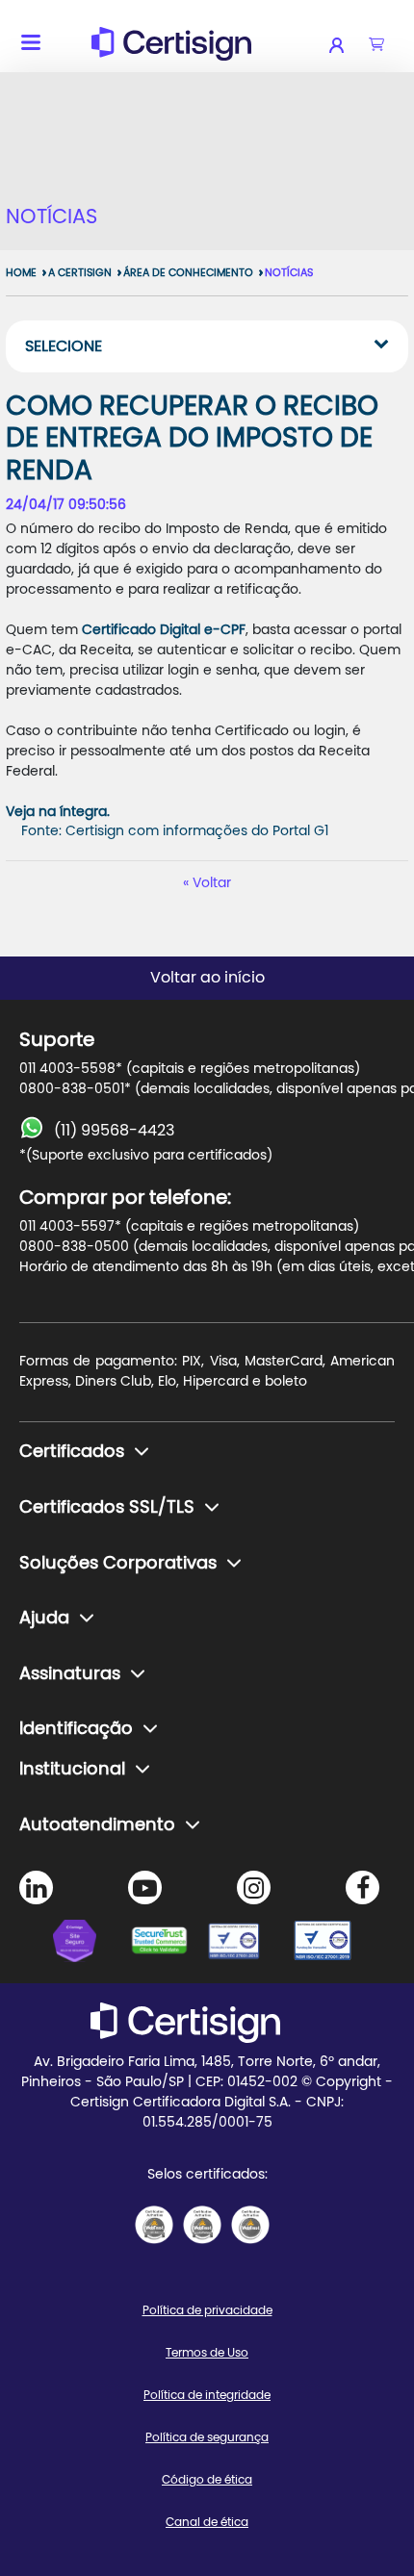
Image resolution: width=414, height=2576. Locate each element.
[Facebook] (362, 1887)
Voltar (212, 883)
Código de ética (207, 2480)
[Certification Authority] (246, 1944)
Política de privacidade (207, 2310)
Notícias (289, 273)
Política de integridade (207, 2395)
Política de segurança (207, 2437)
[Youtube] (145, 1887)
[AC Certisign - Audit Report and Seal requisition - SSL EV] (202, 2225)
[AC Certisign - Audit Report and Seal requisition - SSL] (154, 2225)
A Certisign (80, 273)
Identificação (76, 1729)
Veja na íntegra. (58, 812)
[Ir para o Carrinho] (376, 45)
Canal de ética (207, 2522)
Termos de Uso (207, 2353)
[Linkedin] (36, 1887)
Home (21, 273)
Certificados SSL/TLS (107, 1508)
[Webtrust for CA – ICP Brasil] (91, 1944)
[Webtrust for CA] (168, 1944)
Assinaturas (70, 1674)
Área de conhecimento (188, 273)
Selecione (64, 346)
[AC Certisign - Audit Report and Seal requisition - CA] (250, 2225)
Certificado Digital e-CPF (164, 630)
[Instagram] (254, 1887)
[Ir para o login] (349, 45)
